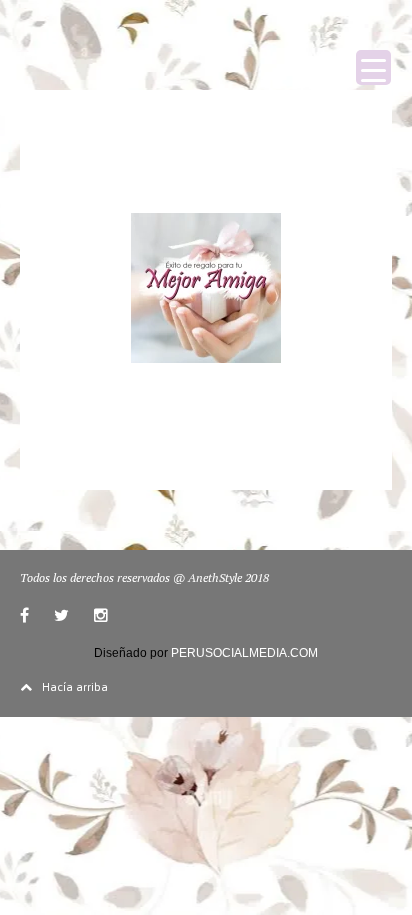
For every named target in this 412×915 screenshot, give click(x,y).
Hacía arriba (75, 686)
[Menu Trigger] (373, 67)
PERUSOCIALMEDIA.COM (244, 653)
